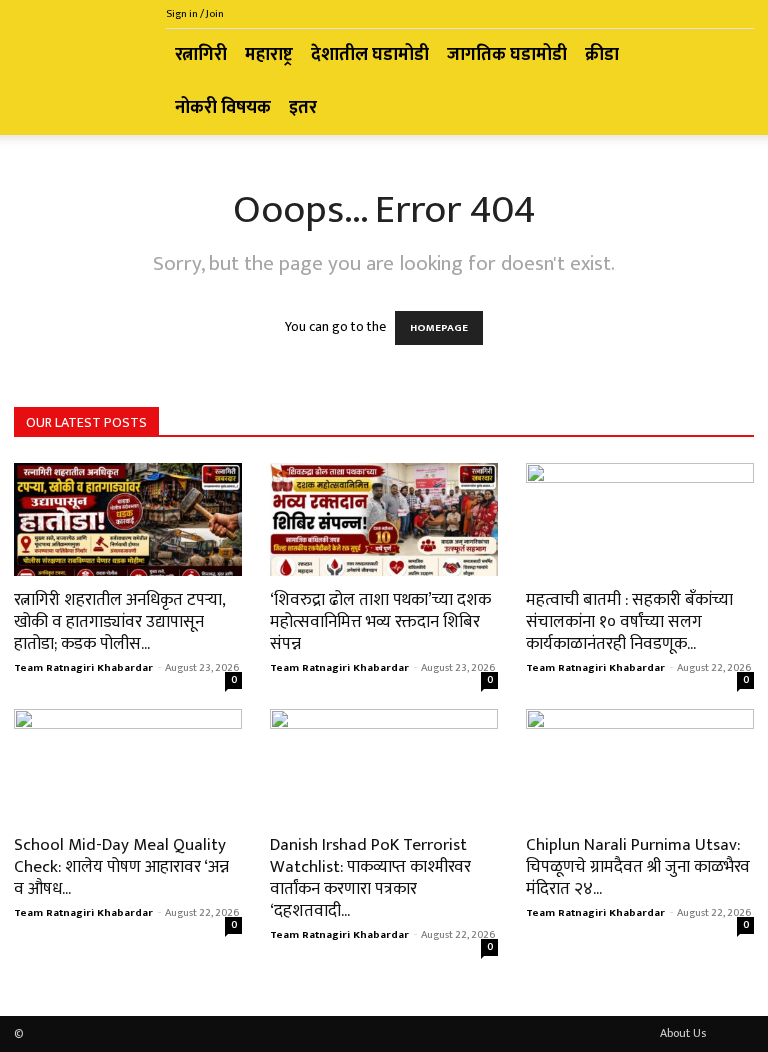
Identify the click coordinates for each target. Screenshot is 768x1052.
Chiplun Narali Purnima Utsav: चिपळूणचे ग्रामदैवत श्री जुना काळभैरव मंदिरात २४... (638, 867)
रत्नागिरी (201, 55)
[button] (730, 55)
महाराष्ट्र (269, 55)
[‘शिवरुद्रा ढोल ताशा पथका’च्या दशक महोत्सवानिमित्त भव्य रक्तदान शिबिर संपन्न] (384, 519)
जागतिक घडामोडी (507, 55)
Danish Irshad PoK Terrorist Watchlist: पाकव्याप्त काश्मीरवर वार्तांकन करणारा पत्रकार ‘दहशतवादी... (370, 878)
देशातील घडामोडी (370, 55)
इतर (303, 108)
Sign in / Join (195, 14)
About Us (683, 1033)
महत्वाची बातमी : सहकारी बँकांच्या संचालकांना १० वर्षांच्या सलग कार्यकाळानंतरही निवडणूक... (629, 622)
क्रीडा (602, 55)
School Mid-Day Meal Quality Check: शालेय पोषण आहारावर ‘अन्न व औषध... (121, 867)
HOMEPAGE (439, 328)
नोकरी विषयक (223, 108)
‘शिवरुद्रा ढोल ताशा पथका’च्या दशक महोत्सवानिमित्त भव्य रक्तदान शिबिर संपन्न (380, 622)
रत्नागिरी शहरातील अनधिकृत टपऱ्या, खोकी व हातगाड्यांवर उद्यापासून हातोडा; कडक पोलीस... (119, 622)
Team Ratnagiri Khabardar (83, 668)
